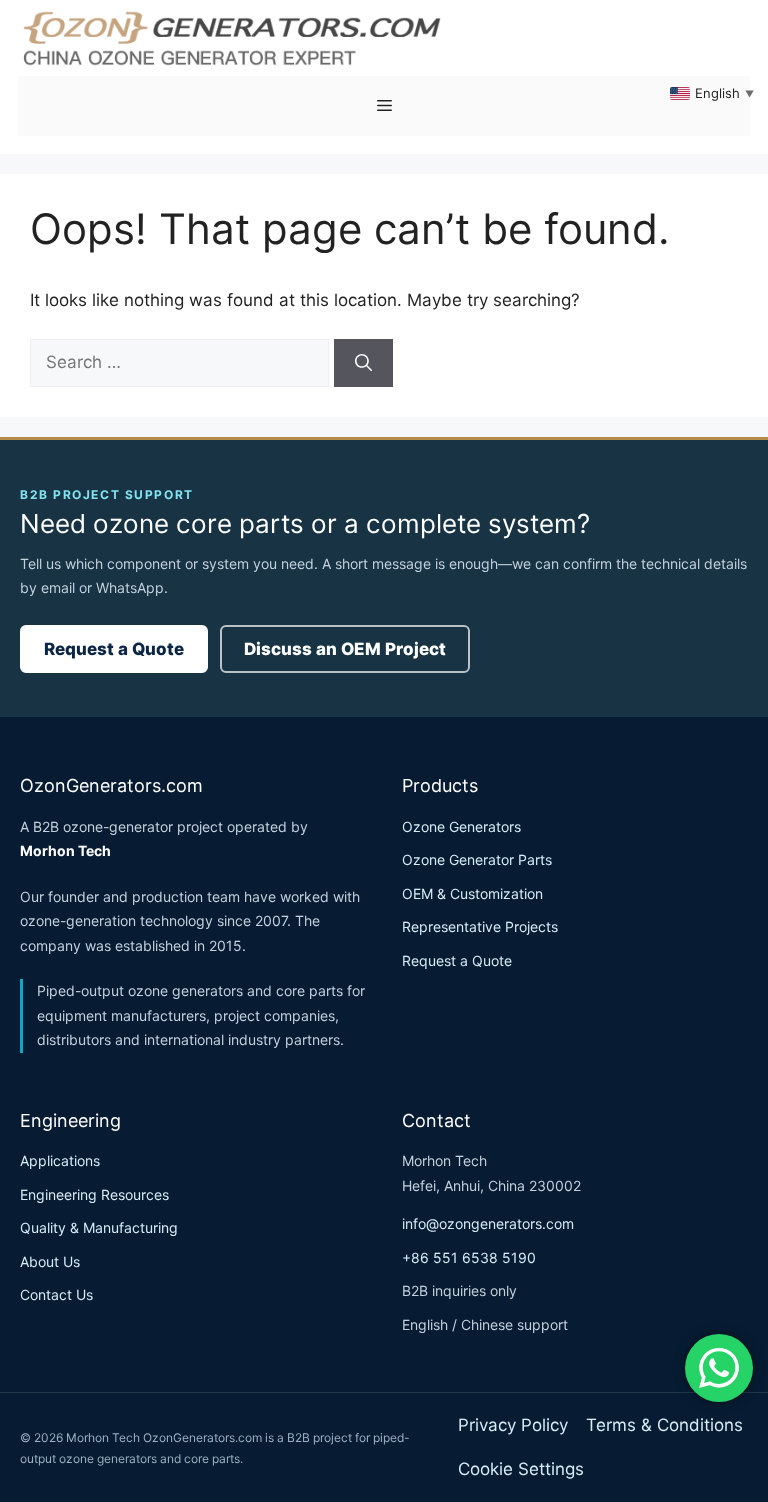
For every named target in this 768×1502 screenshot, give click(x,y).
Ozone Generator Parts (477, 859)
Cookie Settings (521, 1469)
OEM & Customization (472, 893)
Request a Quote (114, 649)
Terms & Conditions (664, 1425)
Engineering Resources (94, 1194)
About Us (50, 1261)
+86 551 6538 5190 (469, 1257)
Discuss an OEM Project (345, 649)
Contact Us (56, 1294)
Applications (60, 1160)
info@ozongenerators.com (488, 1223)
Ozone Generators (461, 826)
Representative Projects (480, 926)
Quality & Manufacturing (99, 1227)
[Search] (363, 363)
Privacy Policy (513, 1425)
